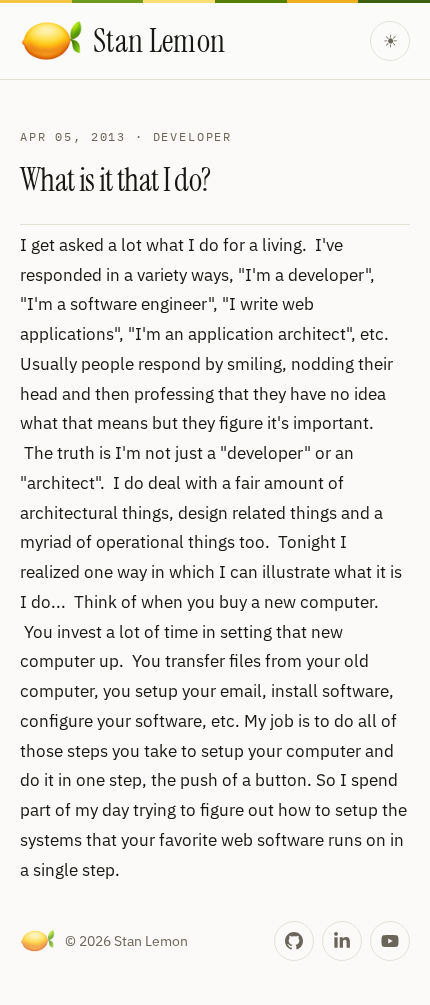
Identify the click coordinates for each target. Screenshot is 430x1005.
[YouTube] (390, 941)
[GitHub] (294, 941)
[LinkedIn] (342, 941)
